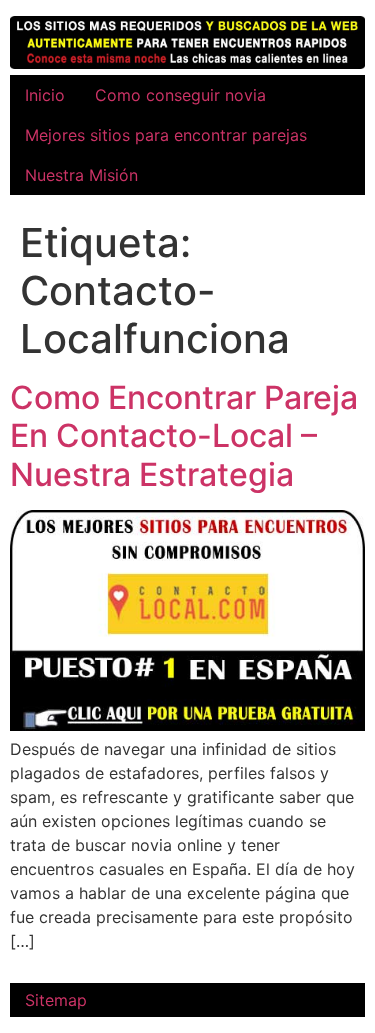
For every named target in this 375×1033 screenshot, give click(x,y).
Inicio (45, 95)
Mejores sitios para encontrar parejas (166, 135)
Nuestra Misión (81, 175)
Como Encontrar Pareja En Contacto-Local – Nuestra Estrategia (184, 436)
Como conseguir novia (180, 95)
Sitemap (56, 1000)
